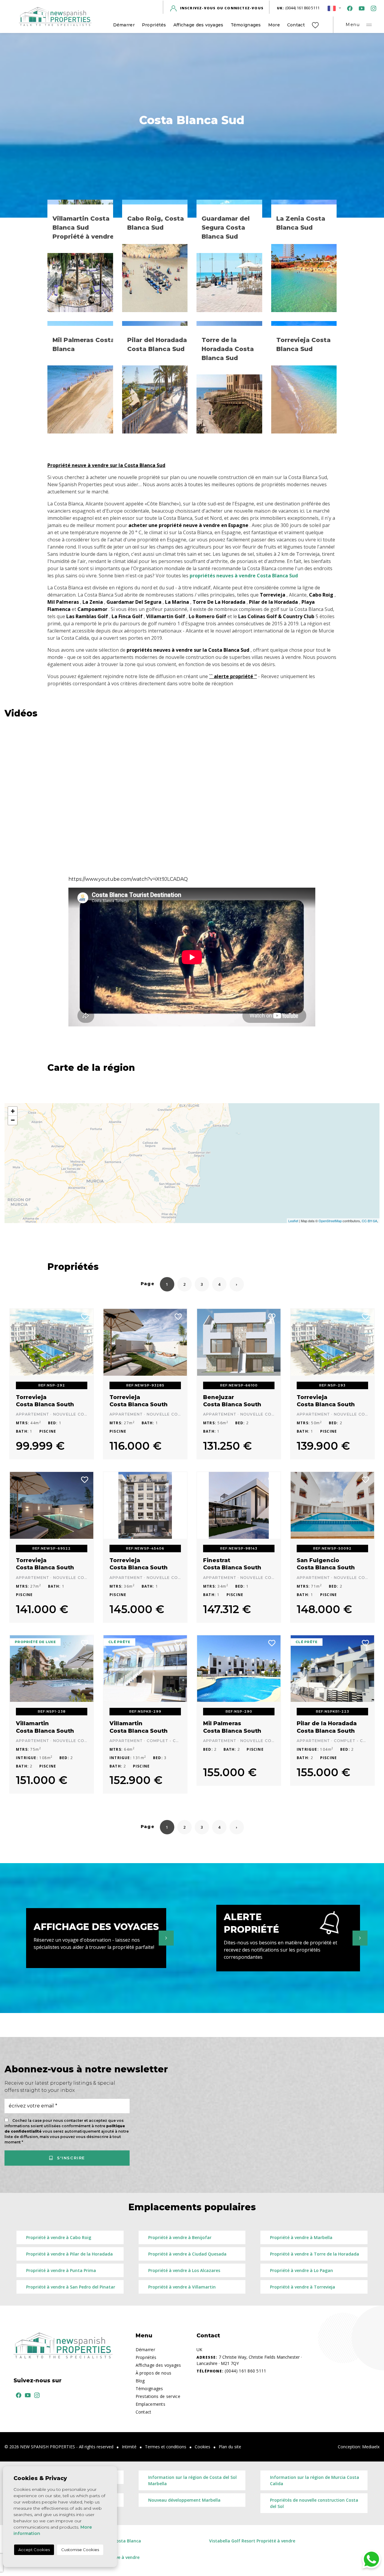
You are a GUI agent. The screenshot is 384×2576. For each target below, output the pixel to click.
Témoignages (246, 25)
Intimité (129, 2447)
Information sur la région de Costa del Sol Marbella (192, 2480)
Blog (140, 2381)
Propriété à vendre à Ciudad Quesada (187, 2254)
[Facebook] (349, 8)
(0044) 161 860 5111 (298, 8)
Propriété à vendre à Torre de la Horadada (315, 2254)
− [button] (13, 1120)
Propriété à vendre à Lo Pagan (301, 2270)
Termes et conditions (166, 2447)
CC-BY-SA (369, 1221)
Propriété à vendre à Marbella (301, 2237)
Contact (296, 25)
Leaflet (293, 1221)
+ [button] (13, 1111)
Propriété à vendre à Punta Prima (61, 2270)
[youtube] (360, 8)
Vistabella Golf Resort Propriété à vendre (252, 2541)
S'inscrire (70, 2158)
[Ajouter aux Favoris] (85, 1316)
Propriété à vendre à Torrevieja (303, 2287)
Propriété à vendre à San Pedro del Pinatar (71, 2287)
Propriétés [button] (154, 25)
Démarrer (124, 25)
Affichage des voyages (198, 25)
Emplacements (150, 2404)
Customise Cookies (80, 2550)
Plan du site (230, 2447)
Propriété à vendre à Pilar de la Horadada (69, 2254)
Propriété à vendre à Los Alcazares (184, 2270)
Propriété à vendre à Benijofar (180, 2237)
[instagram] (372, 8)
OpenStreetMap (330, 1221)
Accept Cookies (34, 2550)
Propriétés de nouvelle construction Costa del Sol (314, 2503)
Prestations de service (158, 2396)
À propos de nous (153, 2373)
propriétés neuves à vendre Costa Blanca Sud (244, 576)
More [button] (274, 25)
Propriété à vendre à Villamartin (182, 2287)
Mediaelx (371, 2447)
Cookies (202, 2447)
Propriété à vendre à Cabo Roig (59, 2237)
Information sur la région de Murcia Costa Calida (315, 2480)
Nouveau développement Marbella (184, 2500)
